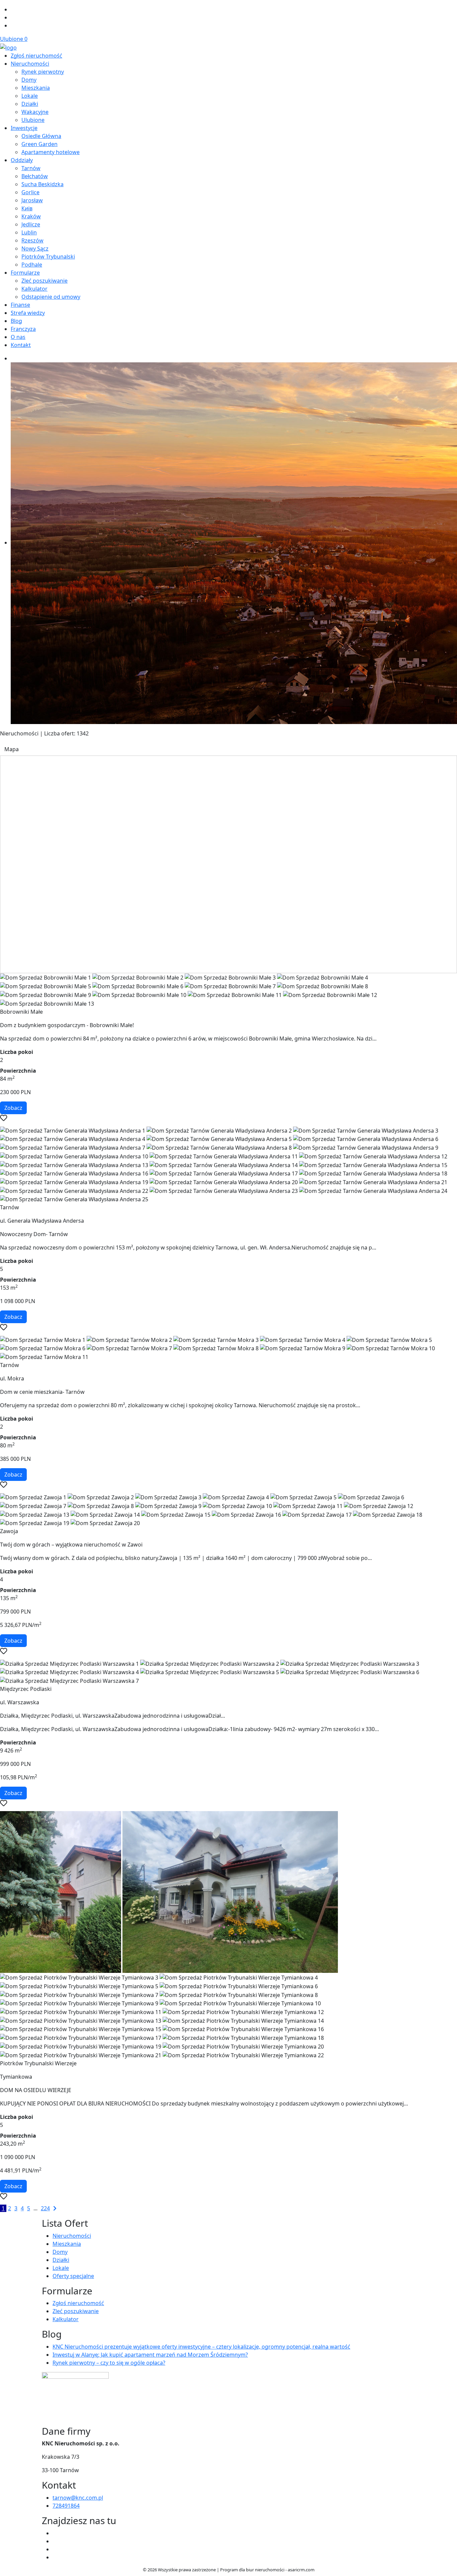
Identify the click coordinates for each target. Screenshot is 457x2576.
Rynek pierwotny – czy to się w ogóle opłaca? (109, 2363)
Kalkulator (34, 289)
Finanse (20, 305)
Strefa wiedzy (28, 313)
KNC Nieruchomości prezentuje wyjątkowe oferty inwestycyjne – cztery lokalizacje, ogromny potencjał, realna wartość (201, 2347)
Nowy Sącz (35, 248)
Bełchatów (35, 176)
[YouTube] (55, 2541)
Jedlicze (31, 224)
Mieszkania (36, 88)
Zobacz (13, 1108)
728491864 (66, 2506)
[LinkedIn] (13, 25)
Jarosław (32, 200)
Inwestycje (24, 128)
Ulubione (14, 39)
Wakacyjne (35, 112)
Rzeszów (32, 240)
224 (45, 2208)
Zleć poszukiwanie (44, 281)
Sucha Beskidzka (42, 184)
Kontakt (21, 345)
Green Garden (39, 144)
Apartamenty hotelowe (51, 152)
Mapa (12, 749)
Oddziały (22, 160)
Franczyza (23, 329)
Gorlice (30, 192)
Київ (27, 208)
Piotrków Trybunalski (48, 257)
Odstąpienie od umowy (51, 297)
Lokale (30, 96)
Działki (30, 104)
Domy (29, 80)
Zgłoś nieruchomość (36, 56)
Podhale (32, 265)
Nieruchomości (30, 64)
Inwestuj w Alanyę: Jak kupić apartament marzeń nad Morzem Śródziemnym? (150, 2355)
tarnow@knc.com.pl (78, 2498)
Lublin (29, 232)
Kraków (31, 216)
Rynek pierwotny (43, 72)
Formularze (25, 273)
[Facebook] (13, 9)
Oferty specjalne (73, 2276)
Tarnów (31, 168)
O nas (18, 337)
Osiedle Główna (41, 136)
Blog (16, 321)
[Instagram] (13, 17)
